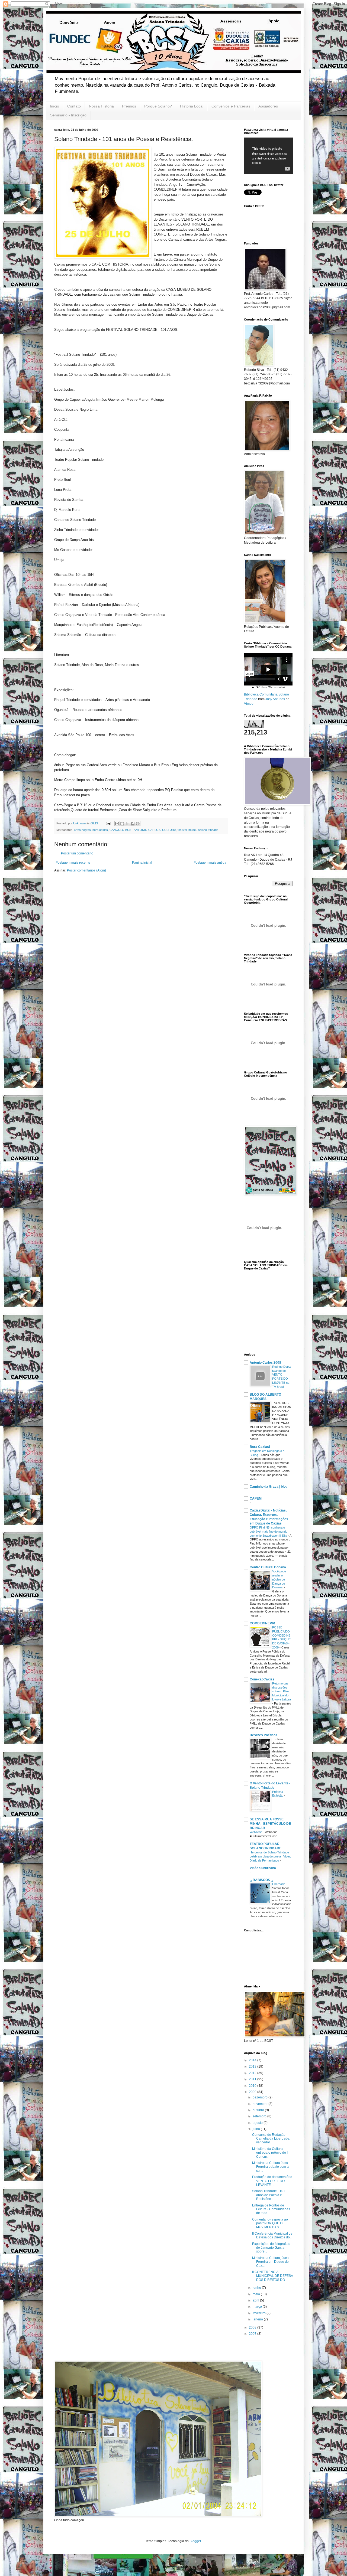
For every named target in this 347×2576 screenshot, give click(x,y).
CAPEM (256, 1498)
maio (257, 2294)
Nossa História (101, 106)
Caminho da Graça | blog (269, 1487)
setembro (260, 2116)
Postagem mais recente (73, 863)
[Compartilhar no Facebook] (133, 824)
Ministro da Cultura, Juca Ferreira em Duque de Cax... (270, 2262)
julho (257, 2129)
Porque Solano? (158, 106)
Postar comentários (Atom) (86, 870)
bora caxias (100, 830)
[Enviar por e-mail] (117, 824)
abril (256, 2300)
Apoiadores (268, 106)
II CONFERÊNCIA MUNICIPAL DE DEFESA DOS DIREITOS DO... (272, 2276)
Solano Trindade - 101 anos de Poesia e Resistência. (269, 2195)
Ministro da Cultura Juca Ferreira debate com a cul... (270, 2167)
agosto (258, 2123)
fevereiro (260, 2313)
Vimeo (249, 704)
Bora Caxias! (260, 1447)
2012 (253, 2073)
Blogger (195, 2541)
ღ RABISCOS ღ (261, 1880)
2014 (253, 2060)
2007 (253, 2334)
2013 (253, 2066)
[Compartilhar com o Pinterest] (138, 824)
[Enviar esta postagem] (108, 823)
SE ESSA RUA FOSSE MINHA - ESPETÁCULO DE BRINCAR (270, 1824)
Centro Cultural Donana (268, 1567)
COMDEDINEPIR (262, 1623)
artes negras (82, 830)
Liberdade (279, 1884)
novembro (261, 2104)
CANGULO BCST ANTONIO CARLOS (135, 830)
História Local (192, 106)
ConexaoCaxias (262, 1679)
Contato (74, 106)
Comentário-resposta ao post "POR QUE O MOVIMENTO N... (270, 2223)
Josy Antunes (275, 699)
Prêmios (129, 106)
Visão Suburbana (263, 1868)
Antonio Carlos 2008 (265, 1363)
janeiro (258, 2319)
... (274, 1739)
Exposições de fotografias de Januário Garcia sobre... (271, 2248)
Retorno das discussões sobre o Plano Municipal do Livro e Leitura (282, 1691)
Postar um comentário (77, 853)
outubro (259, 2110)
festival (182, 830)
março (258, 2307)
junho (257, 2288)
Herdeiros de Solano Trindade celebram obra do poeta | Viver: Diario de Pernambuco (270, 1856)
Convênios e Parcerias (231, 106)
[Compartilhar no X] (127, 824)
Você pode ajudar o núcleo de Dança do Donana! (279, 1579)
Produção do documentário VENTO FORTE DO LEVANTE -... (272, 2181)
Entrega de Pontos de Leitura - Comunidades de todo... (271, 2209)
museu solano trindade (203, 830)
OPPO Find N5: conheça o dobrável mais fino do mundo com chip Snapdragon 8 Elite (269, 1532)
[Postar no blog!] (122, 824)
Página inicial (142, 863)
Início (54, 106)
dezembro (261, 2097)
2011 (253, 2079)
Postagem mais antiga (210, 863)
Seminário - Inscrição (68, 115)
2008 (253, 2327)
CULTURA (169, 830)
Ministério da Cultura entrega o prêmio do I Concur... (270, 2153)
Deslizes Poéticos (264, 1735)
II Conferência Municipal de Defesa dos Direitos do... (272, 2235)
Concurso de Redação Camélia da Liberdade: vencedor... (271, 2139)
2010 (253, 2086)
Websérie (256, 1832)
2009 (253, 2092)
